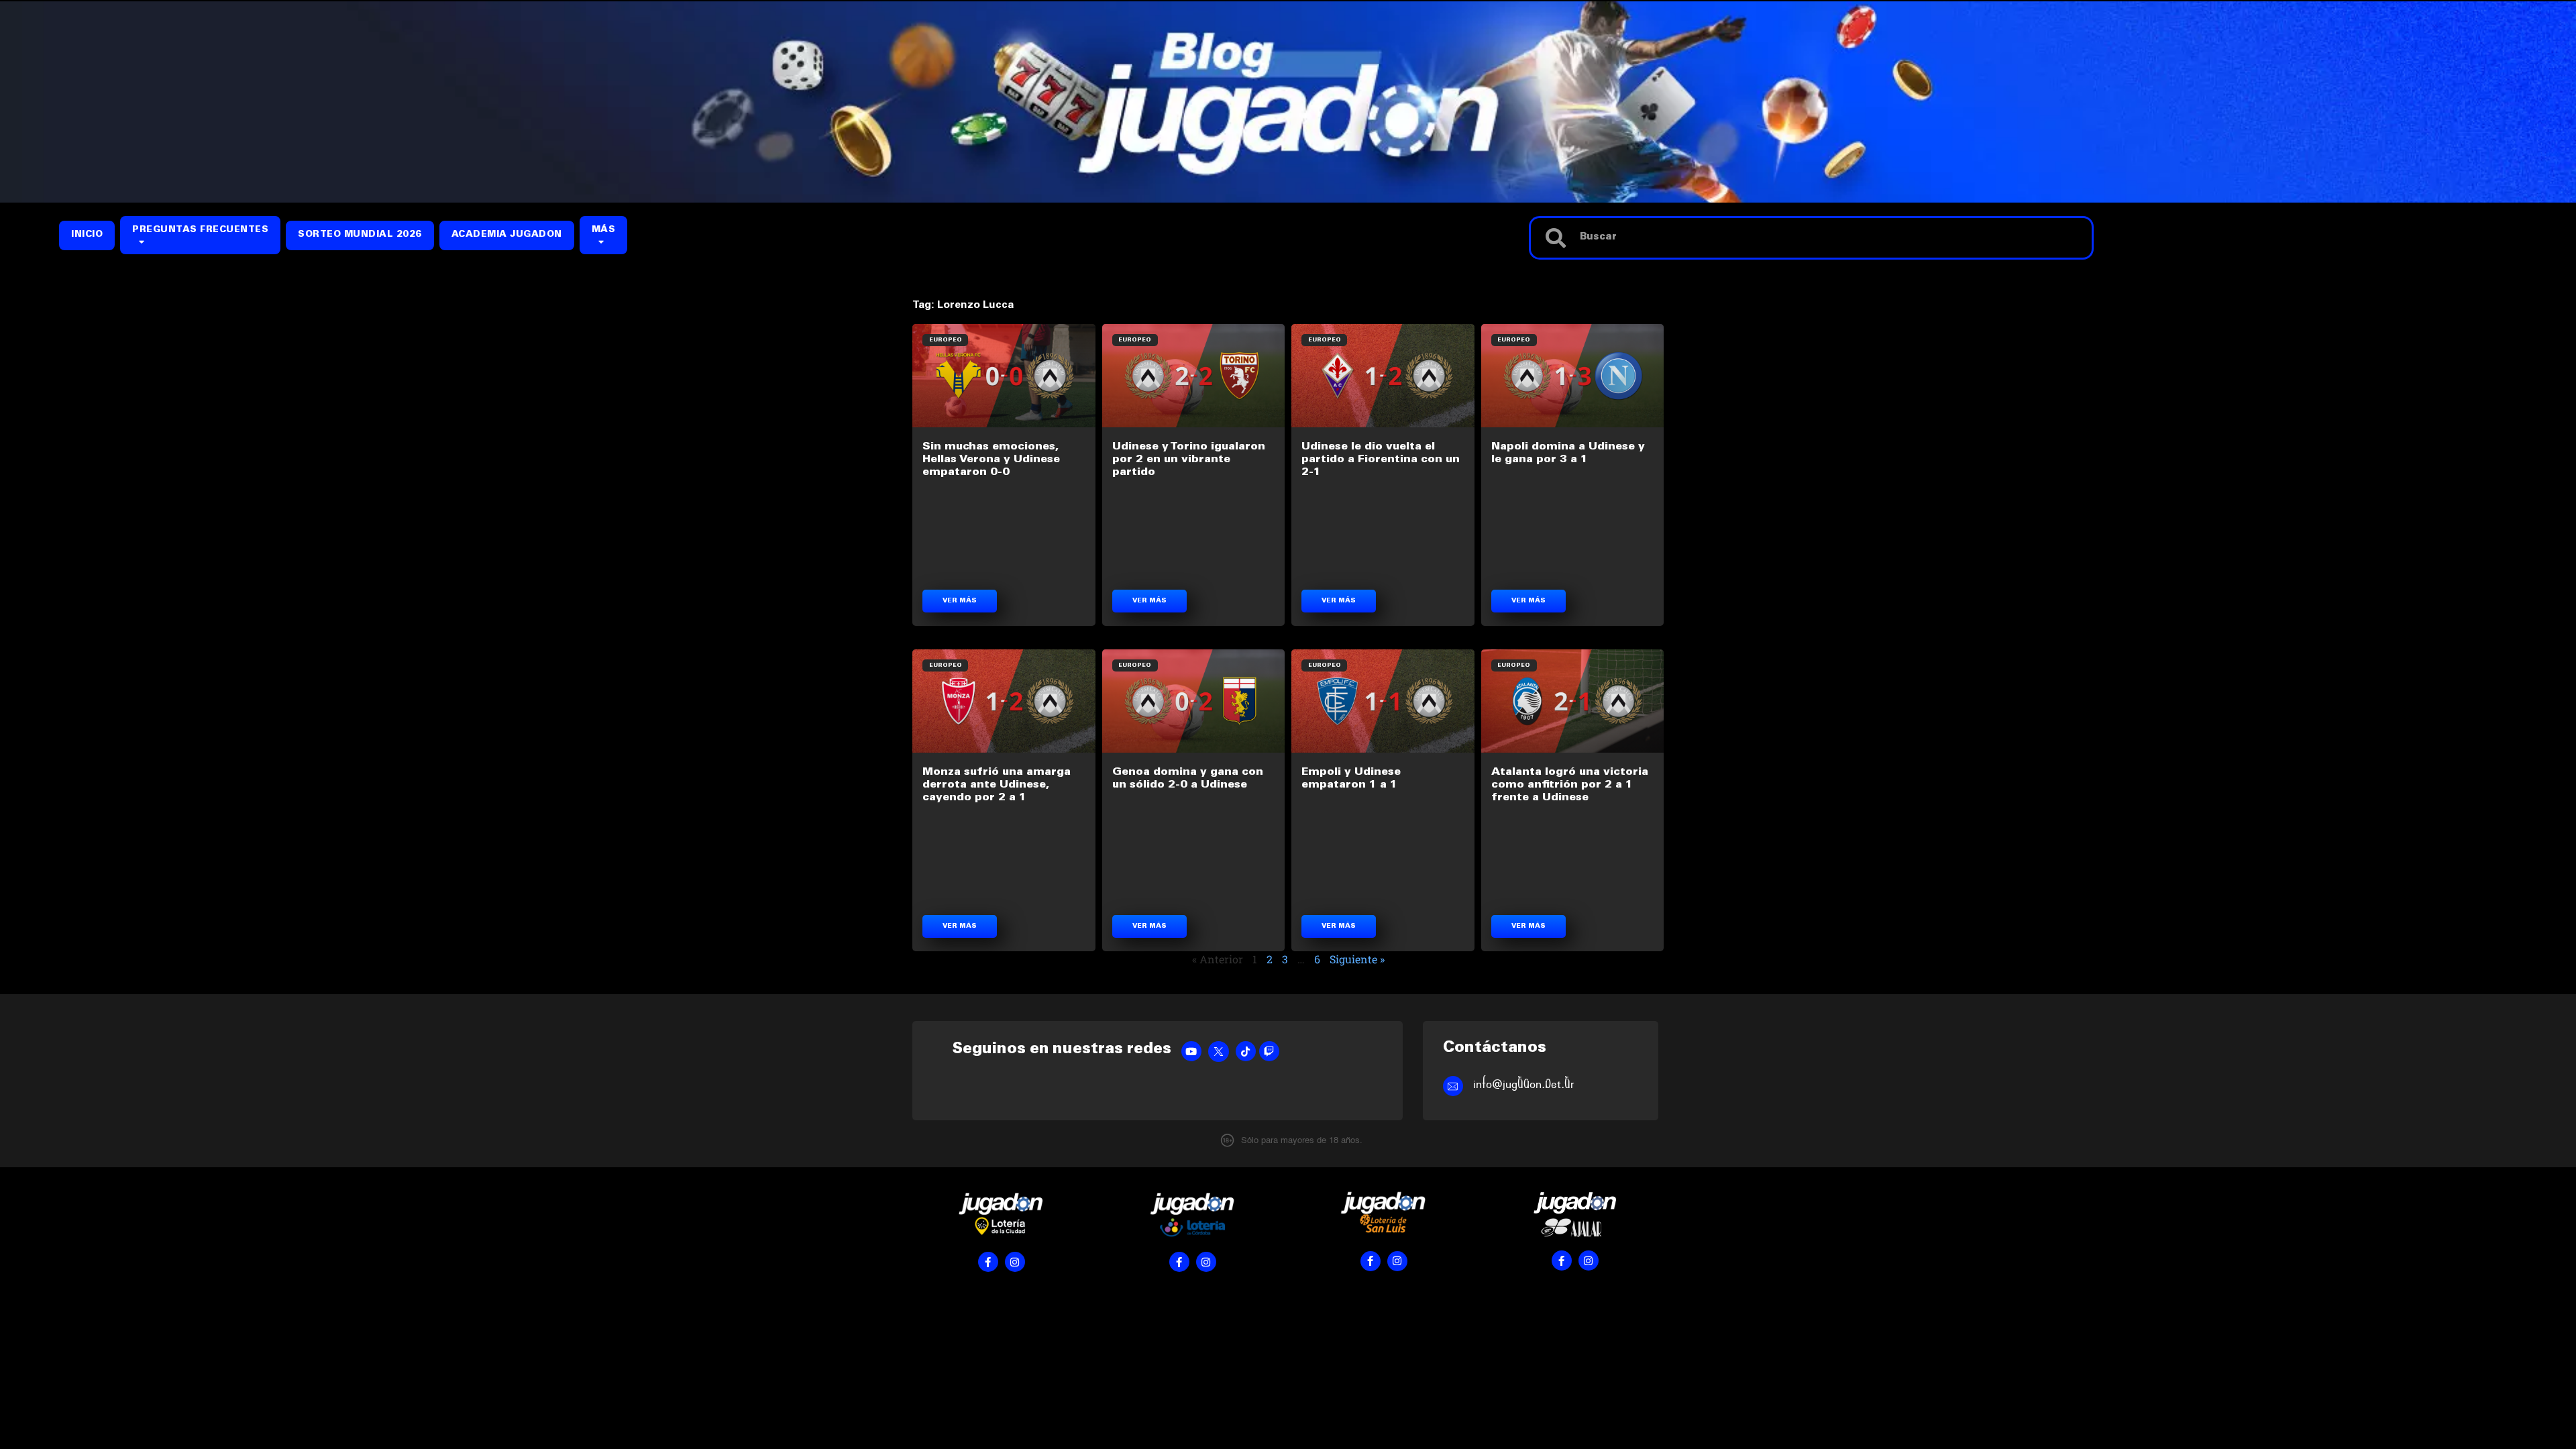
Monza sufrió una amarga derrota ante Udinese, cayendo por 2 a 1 (997, 785)
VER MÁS (960, 601)
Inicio (87, 235)
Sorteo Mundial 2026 (360, 235)
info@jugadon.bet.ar (1524, 1084)
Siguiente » (1357, 959)
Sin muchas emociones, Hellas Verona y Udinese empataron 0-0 (991, 460)
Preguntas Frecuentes (200, 230)
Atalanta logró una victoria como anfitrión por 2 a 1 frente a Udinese (1570, 785)
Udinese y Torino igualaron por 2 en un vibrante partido (1189, 460)
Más (604, 230)
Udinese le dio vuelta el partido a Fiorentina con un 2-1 (1381, 460)
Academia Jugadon (507, 235)
